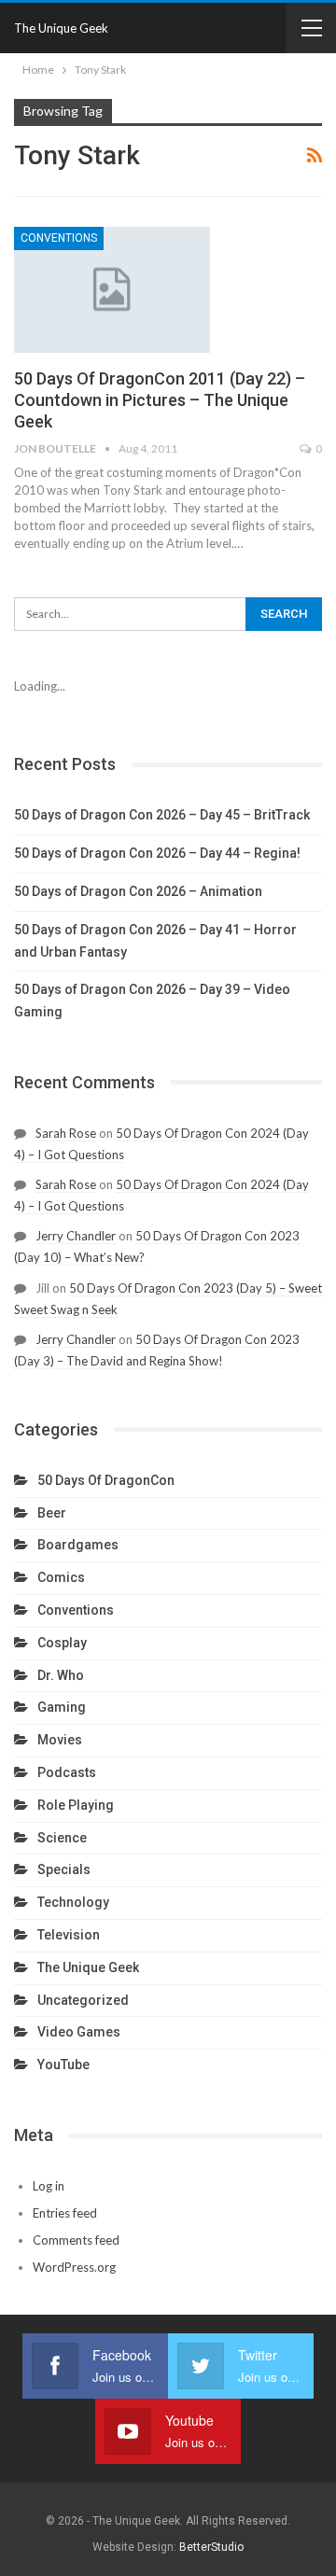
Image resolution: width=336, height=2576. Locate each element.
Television (69, 1935)
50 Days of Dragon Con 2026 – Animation (138, 891)
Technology (73, 1902)
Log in (49, 2186)
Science (62, 1838)
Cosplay (62, 1643)
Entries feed (65, 2213)
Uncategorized (83, 2000)
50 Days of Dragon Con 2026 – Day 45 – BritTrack (162, 815)
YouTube (63, 2065)
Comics (61, 1577)
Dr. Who (61, 1675)
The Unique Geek (61, 28)
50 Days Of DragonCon (106, 1480)
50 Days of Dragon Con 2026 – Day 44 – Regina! (157, 853)
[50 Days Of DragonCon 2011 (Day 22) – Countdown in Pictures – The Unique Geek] (112, 289)
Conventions (59, 238)
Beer (52, 1513)
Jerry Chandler (76, 1236)
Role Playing (76, 1805)
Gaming (62, 1707)
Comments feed (76, 2240)
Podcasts (67, 1772)
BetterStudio (211, 2547)
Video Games (79, 2032)
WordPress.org (74, 2267)
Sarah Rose (66, 1133)
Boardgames (78, 1545)
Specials (64, 1869)
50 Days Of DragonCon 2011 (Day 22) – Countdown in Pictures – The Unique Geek (160, 400)
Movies (60, 1740)
